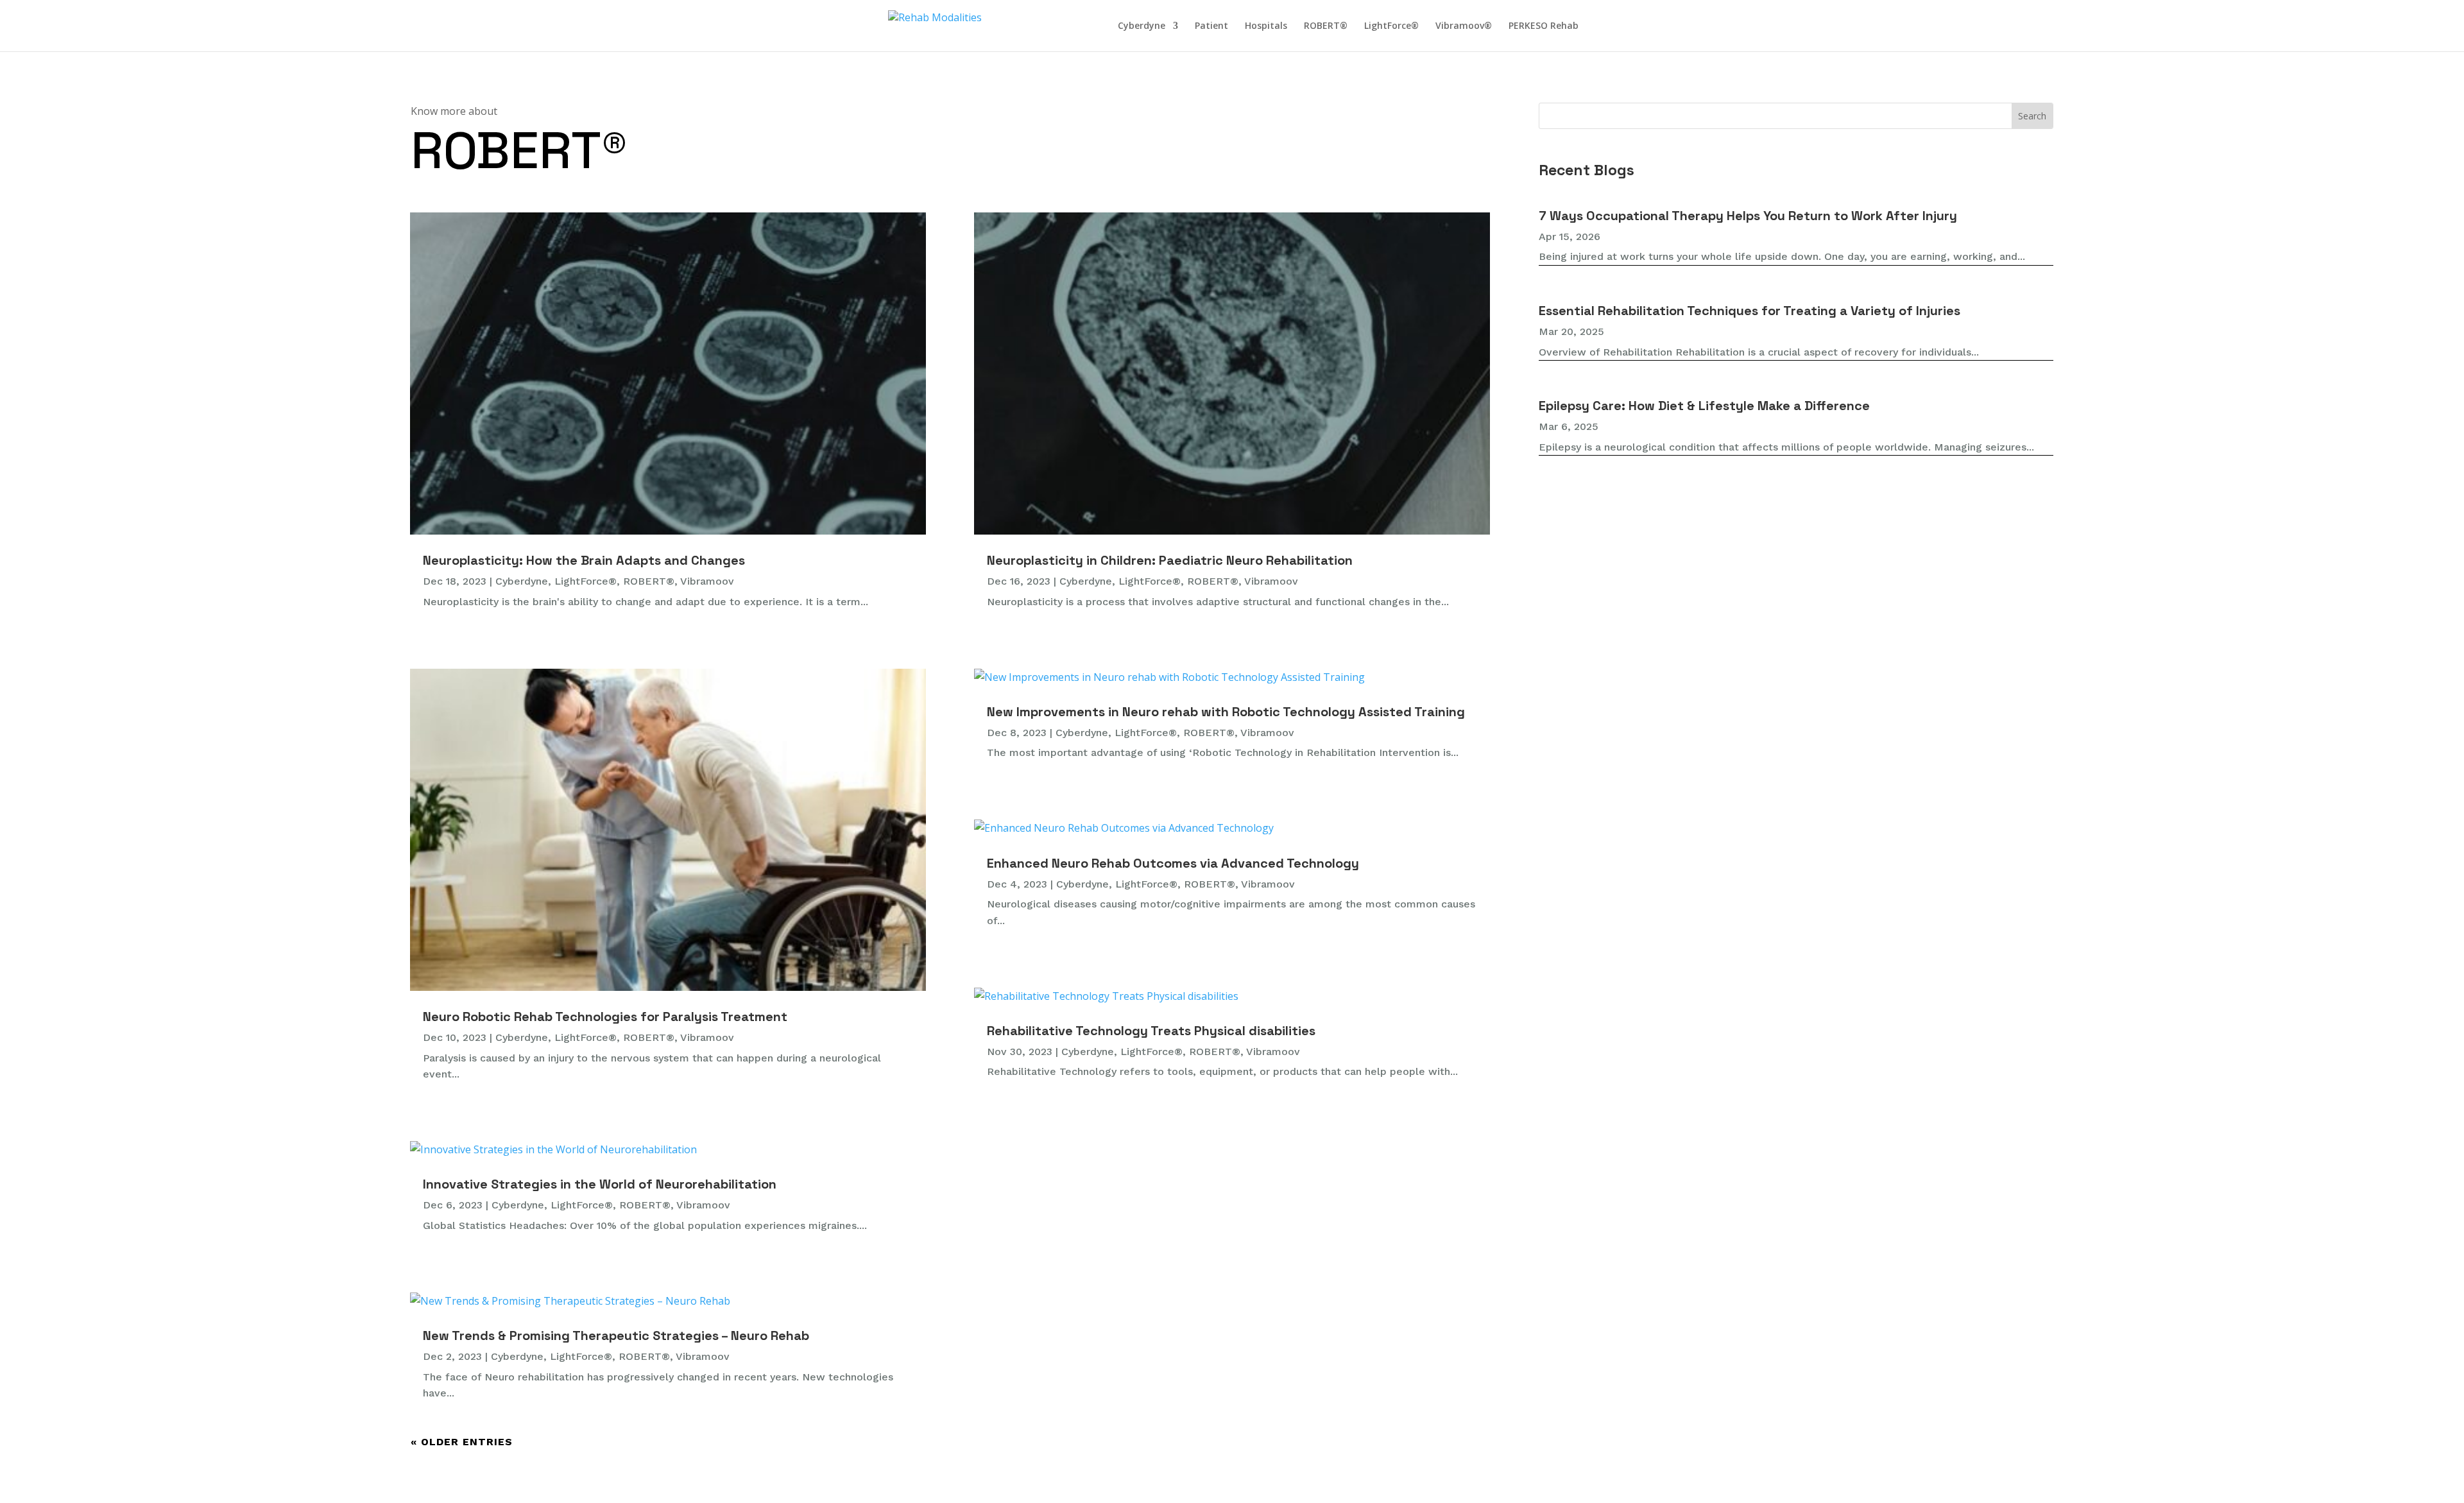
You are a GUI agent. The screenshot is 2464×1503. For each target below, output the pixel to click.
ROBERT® (1326, 26)
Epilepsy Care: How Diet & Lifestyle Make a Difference (1704, 406)
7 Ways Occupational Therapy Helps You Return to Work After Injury (1748, 216)
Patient (1211, 26)
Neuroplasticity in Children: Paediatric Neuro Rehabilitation (1170, 560)
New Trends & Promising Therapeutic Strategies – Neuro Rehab (616, 1336)
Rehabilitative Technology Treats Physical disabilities (1151, 1031)
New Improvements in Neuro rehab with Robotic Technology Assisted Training (1226, 712)
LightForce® (1391, 26)
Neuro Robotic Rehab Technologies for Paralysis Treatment (605, 1017)
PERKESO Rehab (1544, 26)
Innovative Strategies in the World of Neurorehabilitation (600, 1184)
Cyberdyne (1142, 26)
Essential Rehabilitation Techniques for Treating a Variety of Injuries (1750, 311)
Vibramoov (707, 581)
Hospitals (1266, 26)
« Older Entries (462, 1442)
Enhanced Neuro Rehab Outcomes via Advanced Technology (1173, 863)
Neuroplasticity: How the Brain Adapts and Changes (584, 560)
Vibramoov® (1464, 26)
